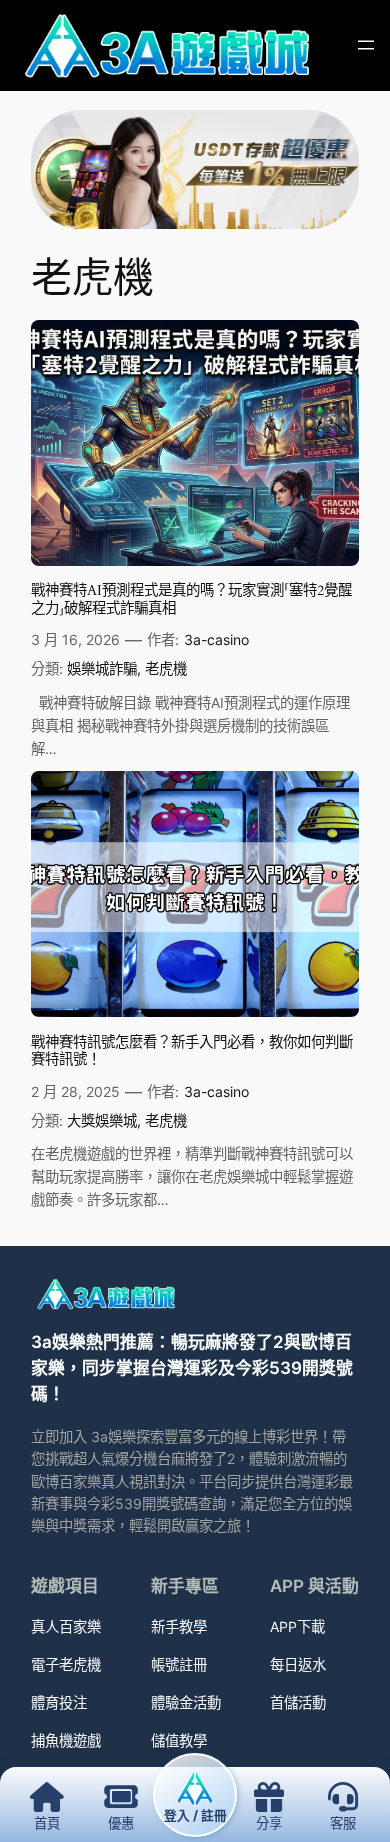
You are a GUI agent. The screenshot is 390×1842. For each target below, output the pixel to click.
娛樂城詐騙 (102, 668)
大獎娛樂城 (102, 1120)
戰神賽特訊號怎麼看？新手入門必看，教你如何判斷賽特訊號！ (192, 1051)
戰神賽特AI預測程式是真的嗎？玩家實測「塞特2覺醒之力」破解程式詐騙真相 (191, 599)
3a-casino (216, 639)
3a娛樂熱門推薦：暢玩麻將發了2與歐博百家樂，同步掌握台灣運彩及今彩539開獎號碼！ (192, 1368)
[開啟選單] (366, 45)
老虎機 (166, 668)
